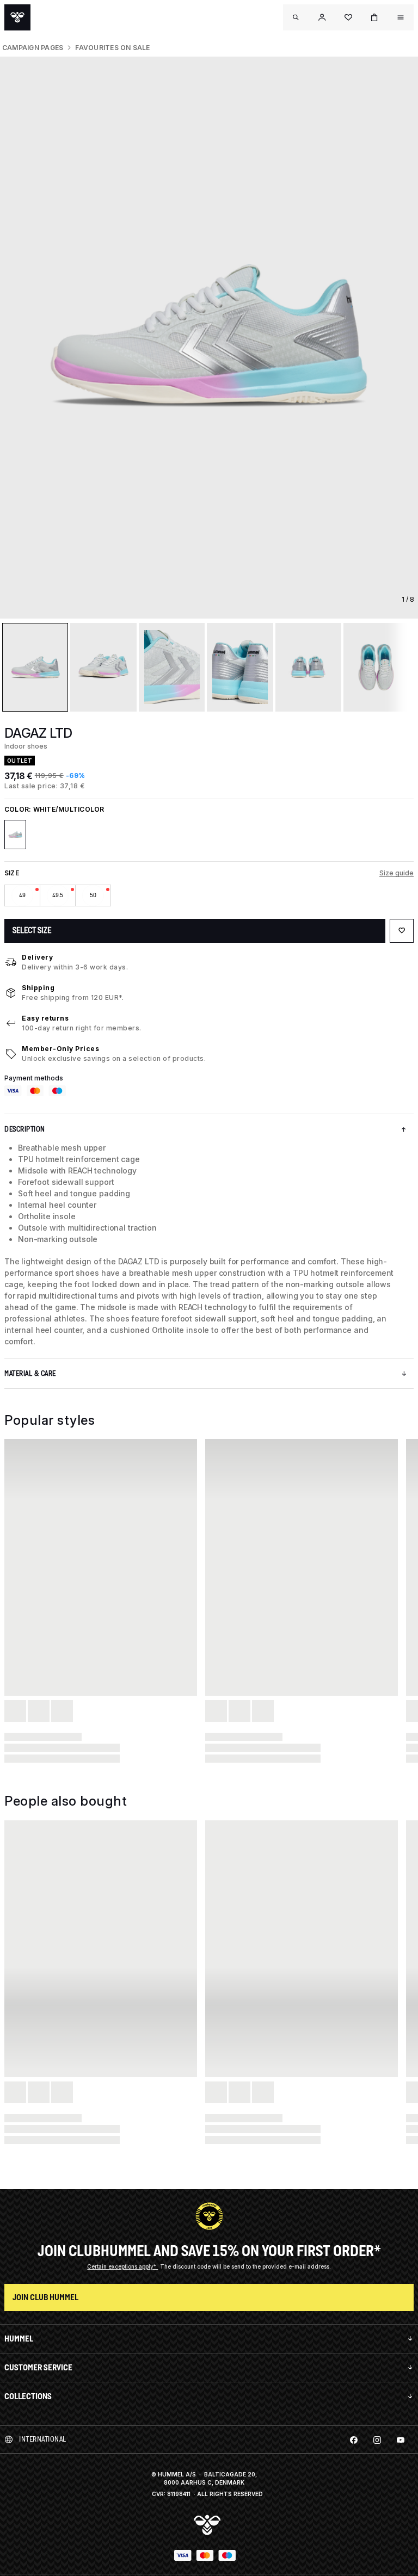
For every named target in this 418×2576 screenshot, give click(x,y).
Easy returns (45, 1018)
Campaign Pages (33, 48)
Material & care (30, 1373)
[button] (322, 17)
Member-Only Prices (60, 1049)
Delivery (37, 957)
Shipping (38, 988)
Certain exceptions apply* (122, 2266)
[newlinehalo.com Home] (17, 17)
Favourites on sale (112, 48)
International (43, 2439)
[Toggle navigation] (296, 17)
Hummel (19, 2339)
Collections (28, 2396)
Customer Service (38, 2367)
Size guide (397, 873)
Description (25, 1129)
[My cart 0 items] (374, 17)
